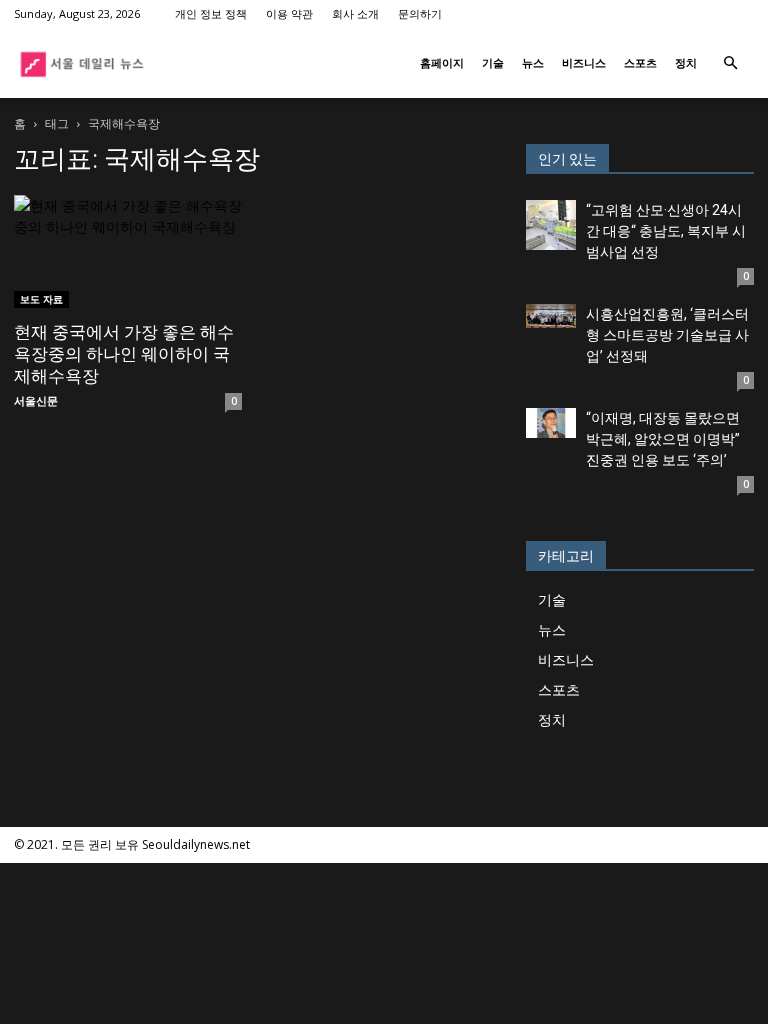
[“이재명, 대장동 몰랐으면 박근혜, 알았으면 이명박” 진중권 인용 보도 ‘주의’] (551, 423)
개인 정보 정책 (211, 13)
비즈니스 (584, 62)
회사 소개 (355, 13)
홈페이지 (442, 62)
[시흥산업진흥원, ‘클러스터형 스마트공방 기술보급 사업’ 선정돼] (551, 316)
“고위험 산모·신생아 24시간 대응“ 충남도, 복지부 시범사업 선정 (666, 231)
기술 (493, 62)
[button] (730, 63)
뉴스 (533, 62)
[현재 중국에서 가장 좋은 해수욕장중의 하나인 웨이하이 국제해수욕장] (128, 251)
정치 (686, 62)
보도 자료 (41, 299)
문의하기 (420, 13)
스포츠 (640, 62)
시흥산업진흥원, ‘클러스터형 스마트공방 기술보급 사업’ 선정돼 (667, 335)
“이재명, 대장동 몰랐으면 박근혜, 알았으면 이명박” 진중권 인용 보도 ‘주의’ (663, 439)
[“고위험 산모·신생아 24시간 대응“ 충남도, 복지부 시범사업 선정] (551, 225)
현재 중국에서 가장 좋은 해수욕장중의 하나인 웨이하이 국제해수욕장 (124, 354)
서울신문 (36, 400)
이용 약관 (289, 13)
